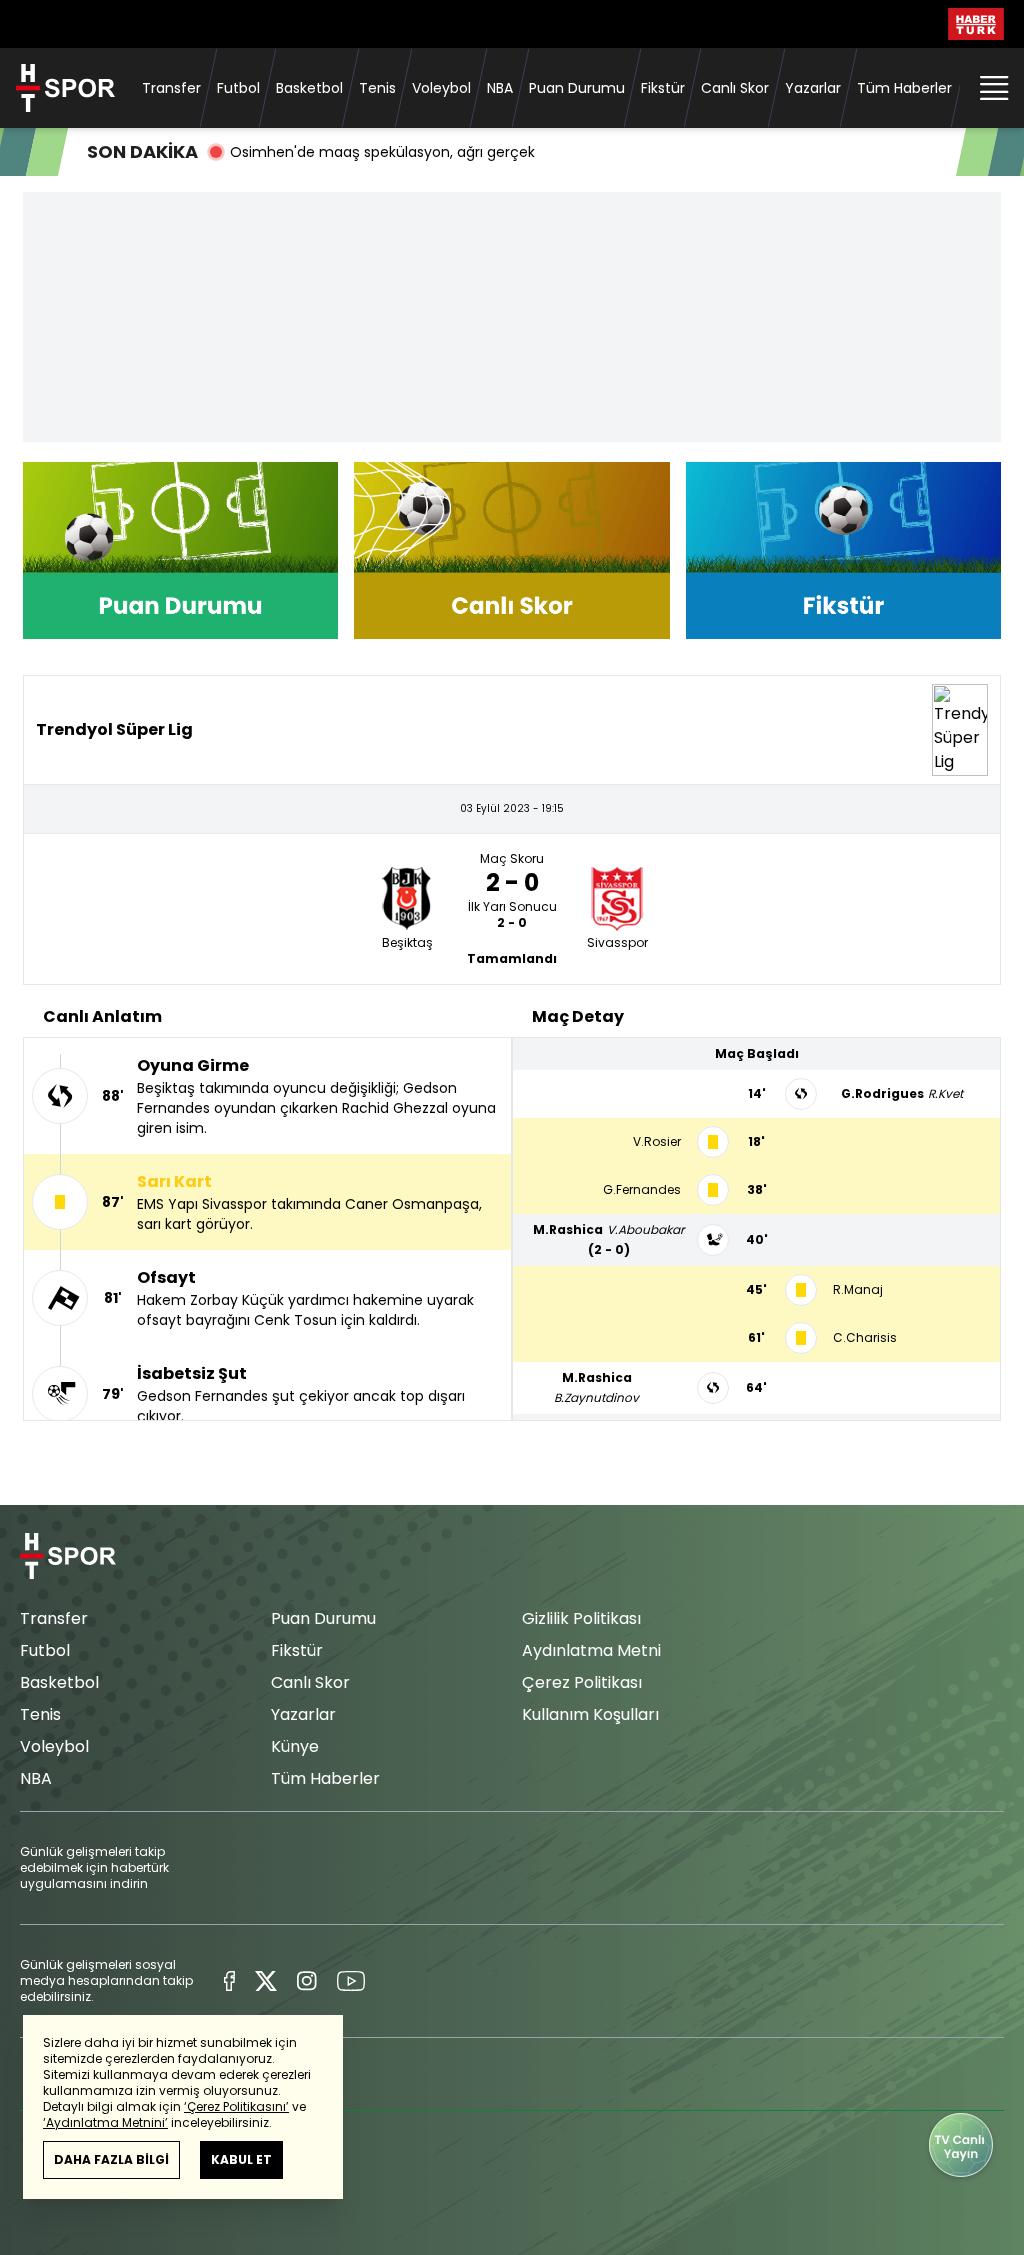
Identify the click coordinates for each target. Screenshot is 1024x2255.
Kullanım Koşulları (590, 1714)
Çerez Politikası (582, 1682)
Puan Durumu (577, 88)
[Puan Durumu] (180, 550)
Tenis (377, 88)
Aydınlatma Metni (591, 1650)
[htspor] (65, 88)
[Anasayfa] (68, 1556)
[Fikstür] (843, 550)
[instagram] (306, 1981)
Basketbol (309, 88)
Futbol (238, 88)
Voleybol (441, 88)
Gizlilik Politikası (581, 1618)
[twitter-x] (266, 1981)
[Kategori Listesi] (994, 88)
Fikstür (663, 88)
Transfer (171, 88)
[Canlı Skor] (511, 550)
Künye (295, 1746)
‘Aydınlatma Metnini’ (105, 2122)
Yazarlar (813, 88)
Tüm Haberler (904, 88)
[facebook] (229, 1981)
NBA (500, 88)
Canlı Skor (735, 88)
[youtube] (351, 1981)
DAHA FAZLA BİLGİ (111, 2159)
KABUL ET (241, 2159)
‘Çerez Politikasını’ (236, 2106)
